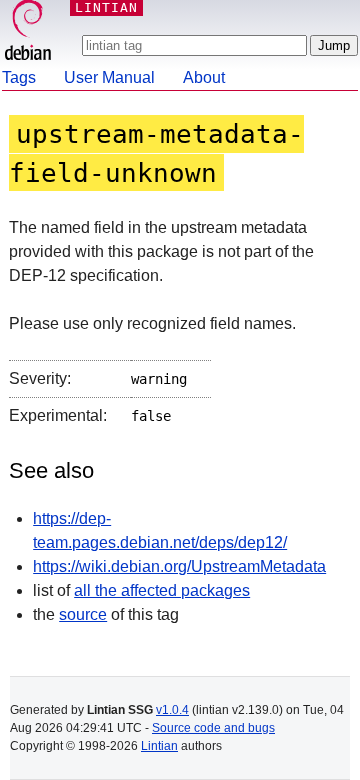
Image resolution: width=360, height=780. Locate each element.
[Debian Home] (28, 32)
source (83, 614)
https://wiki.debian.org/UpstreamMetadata (179, 566)
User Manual (109, 77)
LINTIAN (106, 7)
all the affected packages (162, 590)
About (204, 77)
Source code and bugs (213, 728)
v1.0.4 (172, 710)
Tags (19, 77)
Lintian (159, 746)
